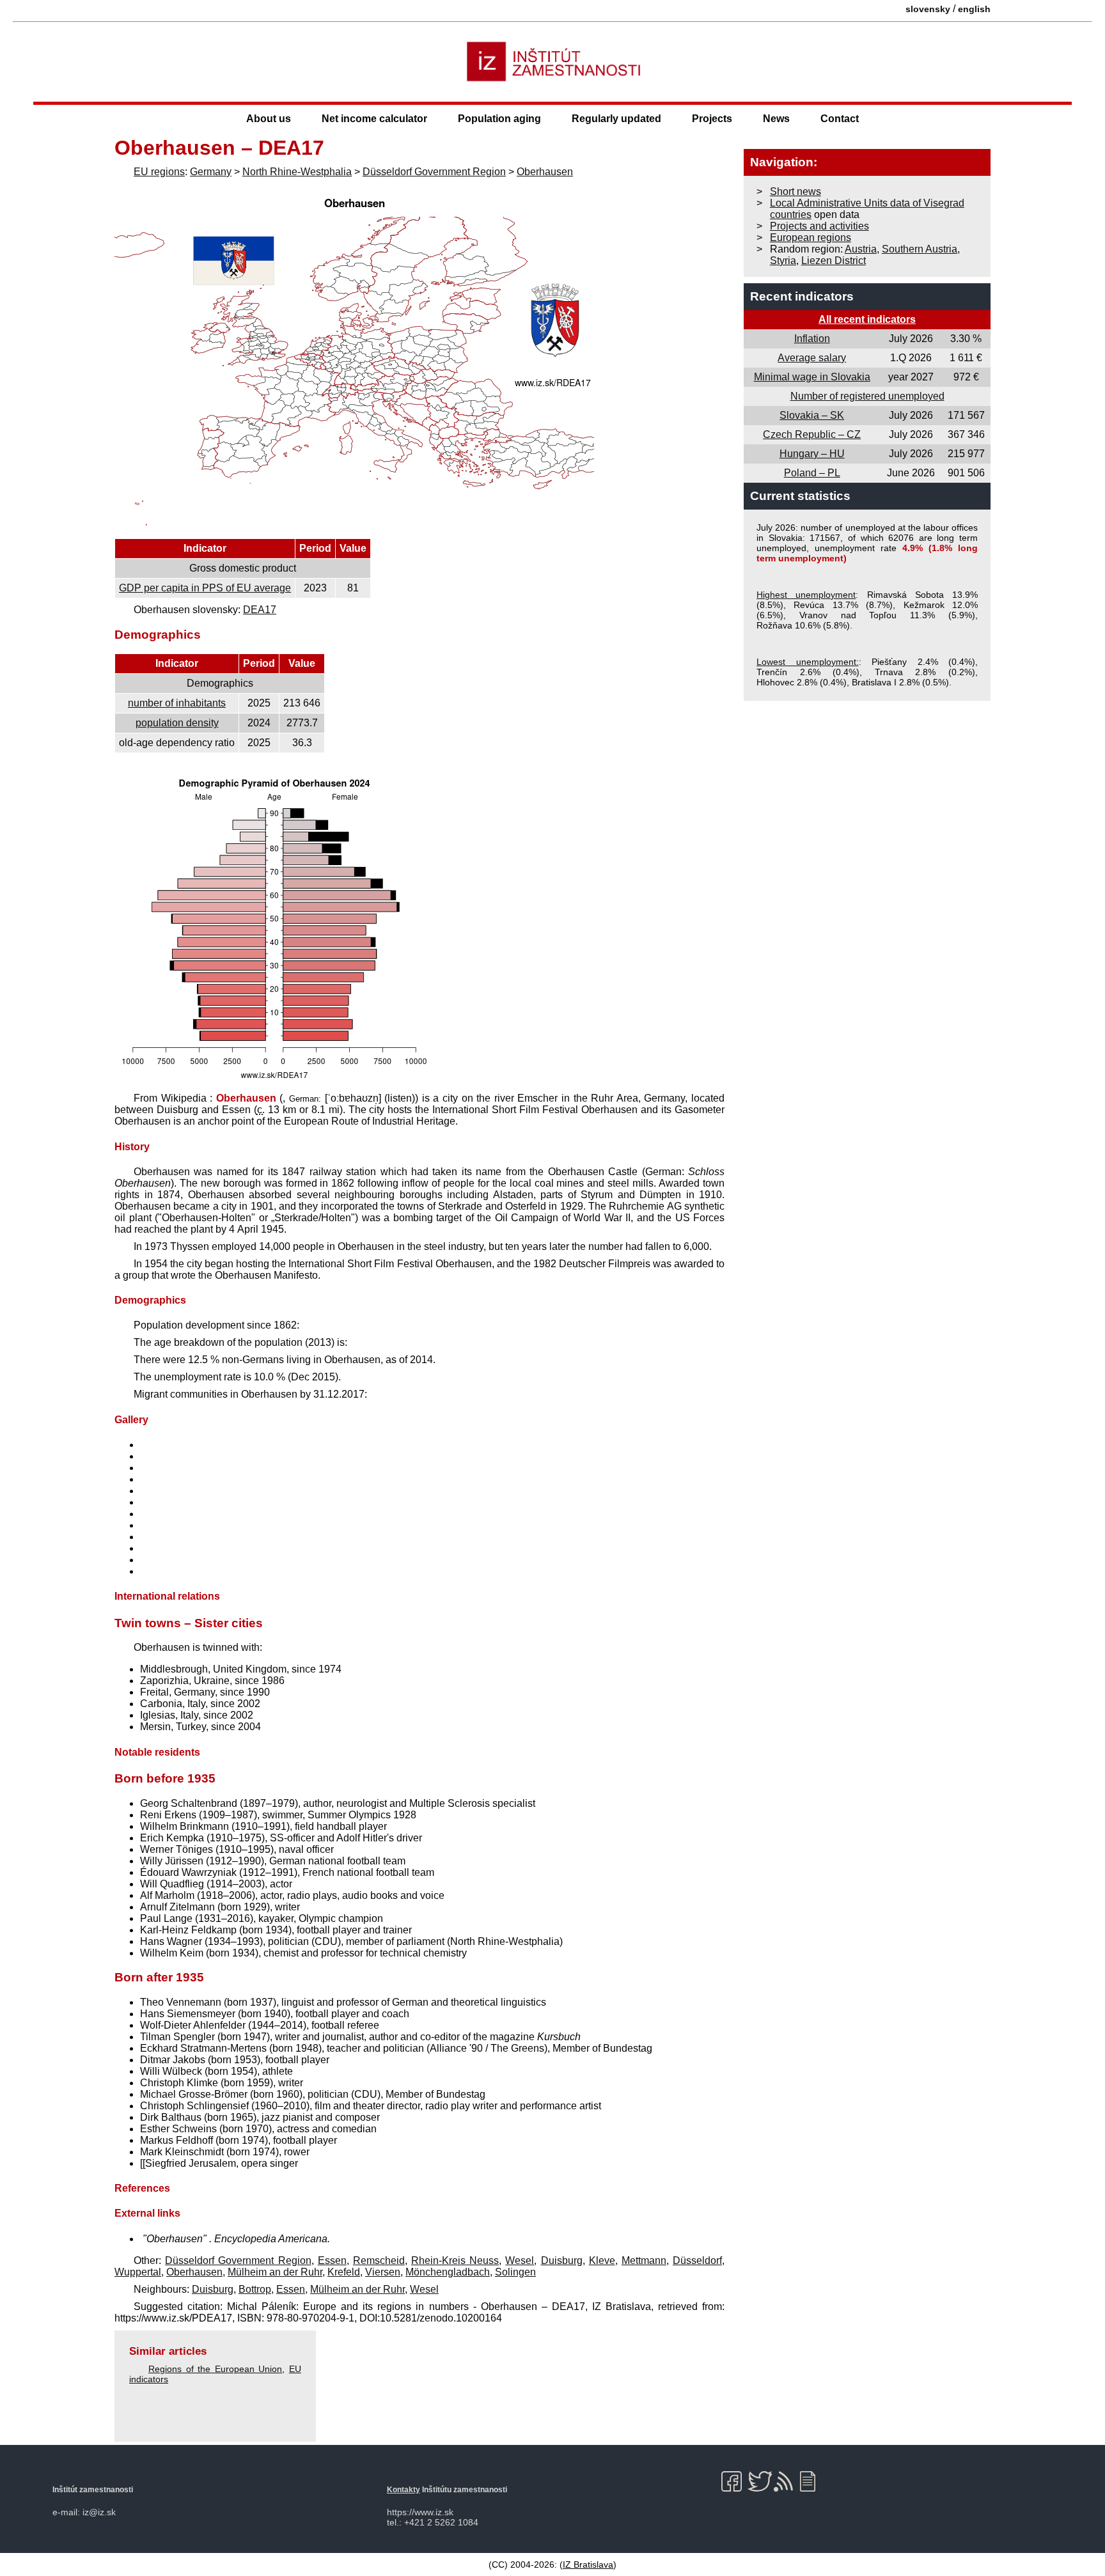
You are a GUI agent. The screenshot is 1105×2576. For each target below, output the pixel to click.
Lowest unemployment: (808, 662)
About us (269, 119)
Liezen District (834, 261)
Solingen (515, 2272)
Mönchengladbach (448, 2272)
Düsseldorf (697, 2260)
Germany (211, 172)
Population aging (499, 119)
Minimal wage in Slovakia (812, 377)
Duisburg (562, 2260)
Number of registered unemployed (867, 396)
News (776, 119)
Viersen (383, 2272)
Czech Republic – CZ (812, 434)
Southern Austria (920, 249)
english (974, 9)
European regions (811, 238)
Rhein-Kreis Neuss (455, 2260)
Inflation (812, 339)
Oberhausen (545, 172)
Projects (712, 119)
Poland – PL (812, 473)
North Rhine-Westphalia (297, 172)
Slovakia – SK (812, 415)
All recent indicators (867, 319)
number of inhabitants (177, 703)
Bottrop (255, 2289)
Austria (861, 249)
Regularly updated (616, 119)
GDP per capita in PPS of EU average (205, 588)
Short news (795, 191)
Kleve (602, 2260)
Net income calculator (374, 119)
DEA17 (260, 610)
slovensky (928, 9)
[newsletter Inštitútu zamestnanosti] (812, 2481)
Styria (783, 261)
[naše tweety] (760, 2481)
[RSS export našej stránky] (786, 2481)
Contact (840, 119)
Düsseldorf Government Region (434, 172)
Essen (332, 2260)
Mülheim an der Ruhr (275, 2272)
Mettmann (644, 2260)
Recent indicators (802, 296)
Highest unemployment (806, 595)
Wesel (520, 2260)
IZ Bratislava (588, 2564)
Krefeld (344, 2272)
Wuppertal (138, 2272)
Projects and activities (819, 226)
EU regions (159, 172)
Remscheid (379, 2260)
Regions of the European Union (215, 2369)
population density (177, 723)
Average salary (812, 358)
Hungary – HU (812, 454)
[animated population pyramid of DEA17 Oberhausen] (274, 1081)
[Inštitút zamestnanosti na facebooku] (734, 2481)
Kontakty (404, 2490)
